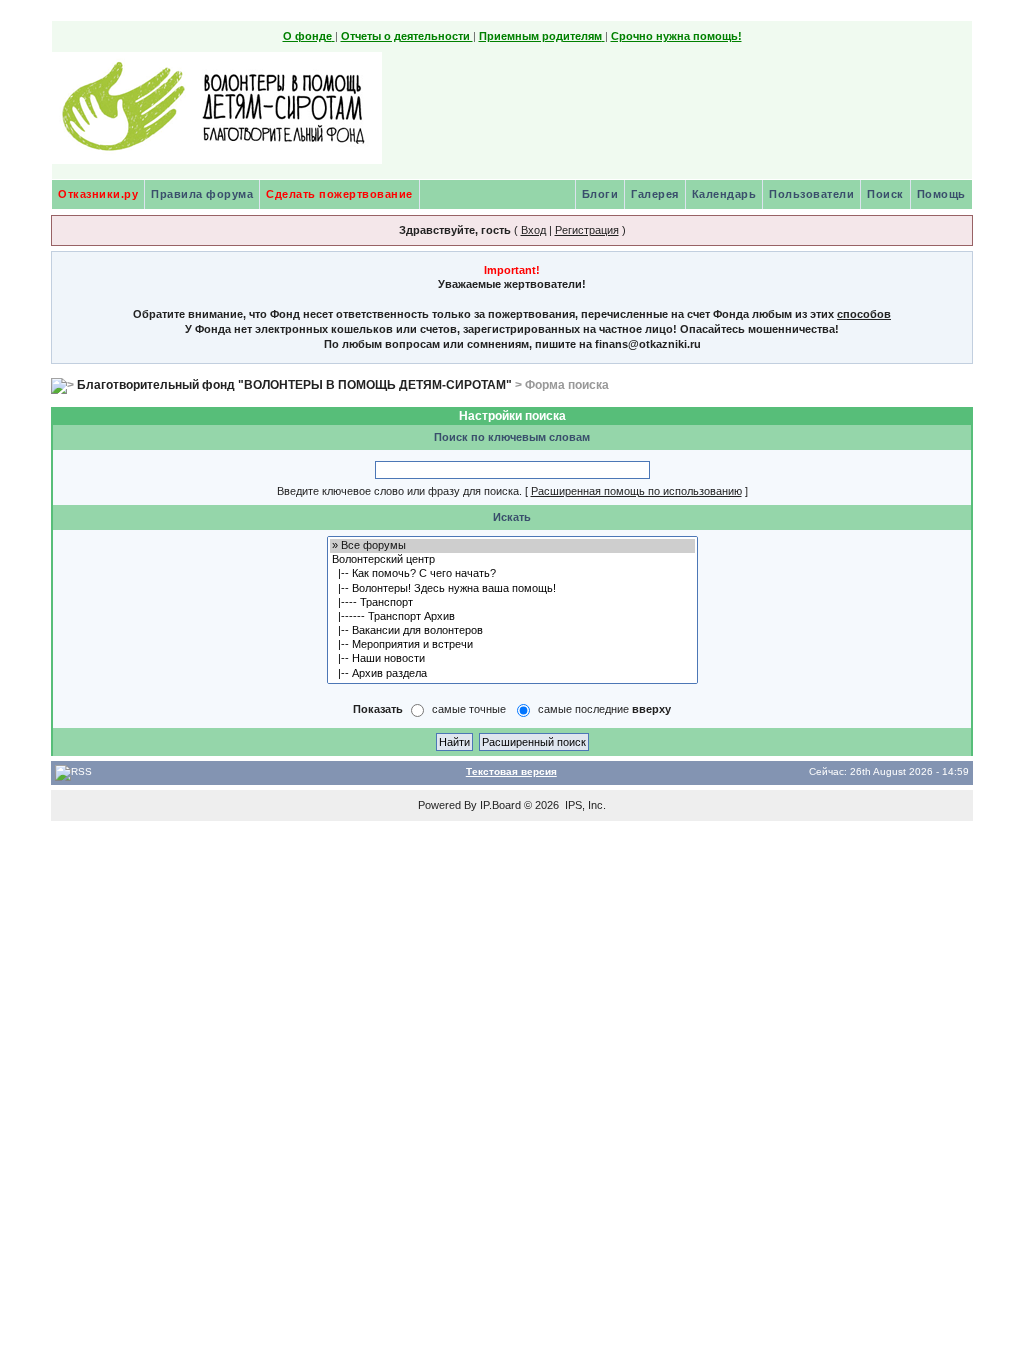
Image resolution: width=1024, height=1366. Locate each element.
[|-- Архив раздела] (512, 674)
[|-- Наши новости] (512, 659)
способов (864, 314)
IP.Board (500, 805)
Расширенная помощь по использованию (636, 491)
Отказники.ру (98, 194)
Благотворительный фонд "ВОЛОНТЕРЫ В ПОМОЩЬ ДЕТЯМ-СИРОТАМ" (294, 385)
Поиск (885, 194)
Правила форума (202, 194)
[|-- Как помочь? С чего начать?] (512, 574)
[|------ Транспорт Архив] (512, 617)
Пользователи (811, 194)
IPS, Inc (584, 805)
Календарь (724, 194)
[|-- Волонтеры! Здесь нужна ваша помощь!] (512, 589)
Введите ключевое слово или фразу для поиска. (399, 491)
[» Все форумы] (512, 546)
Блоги (600, 194)
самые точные (469, 709)
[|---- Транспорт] (512, 603)
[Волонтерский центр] (512, 560)
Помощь (941, 194)
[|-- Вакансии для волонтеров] (512, 631)
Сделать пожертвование (339, 194)
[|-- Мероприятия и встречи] (512, 645)
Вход (533, 230)
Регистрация (587, 230)
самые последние (604, 709)
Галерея (655, 194)
